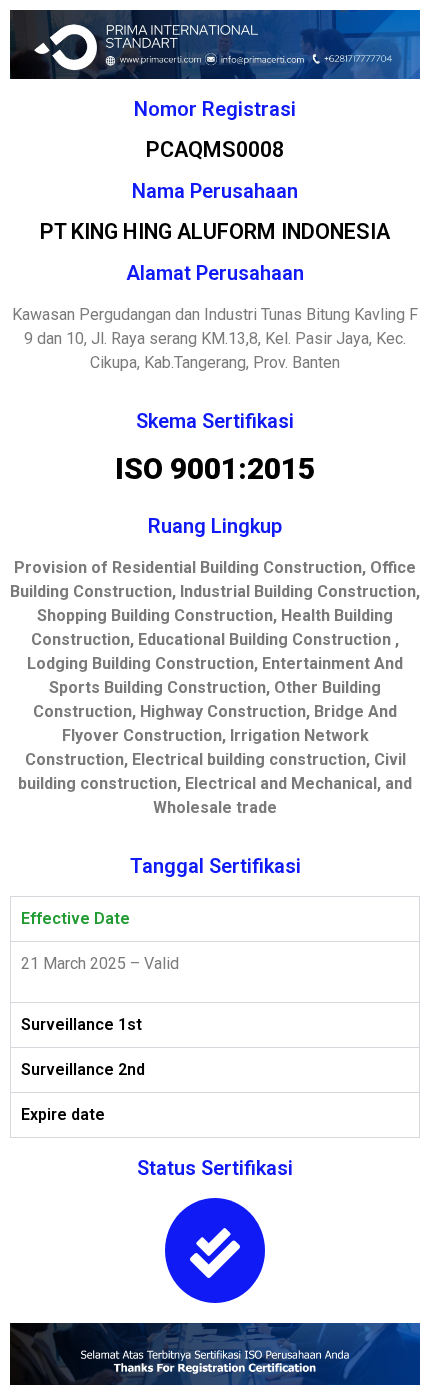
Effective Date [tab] (75, 918)
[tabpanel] (215, 971)
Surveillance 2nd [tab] (83, 1069)
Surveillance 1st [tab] (81, 1024)
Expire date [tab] (63, 1114)
